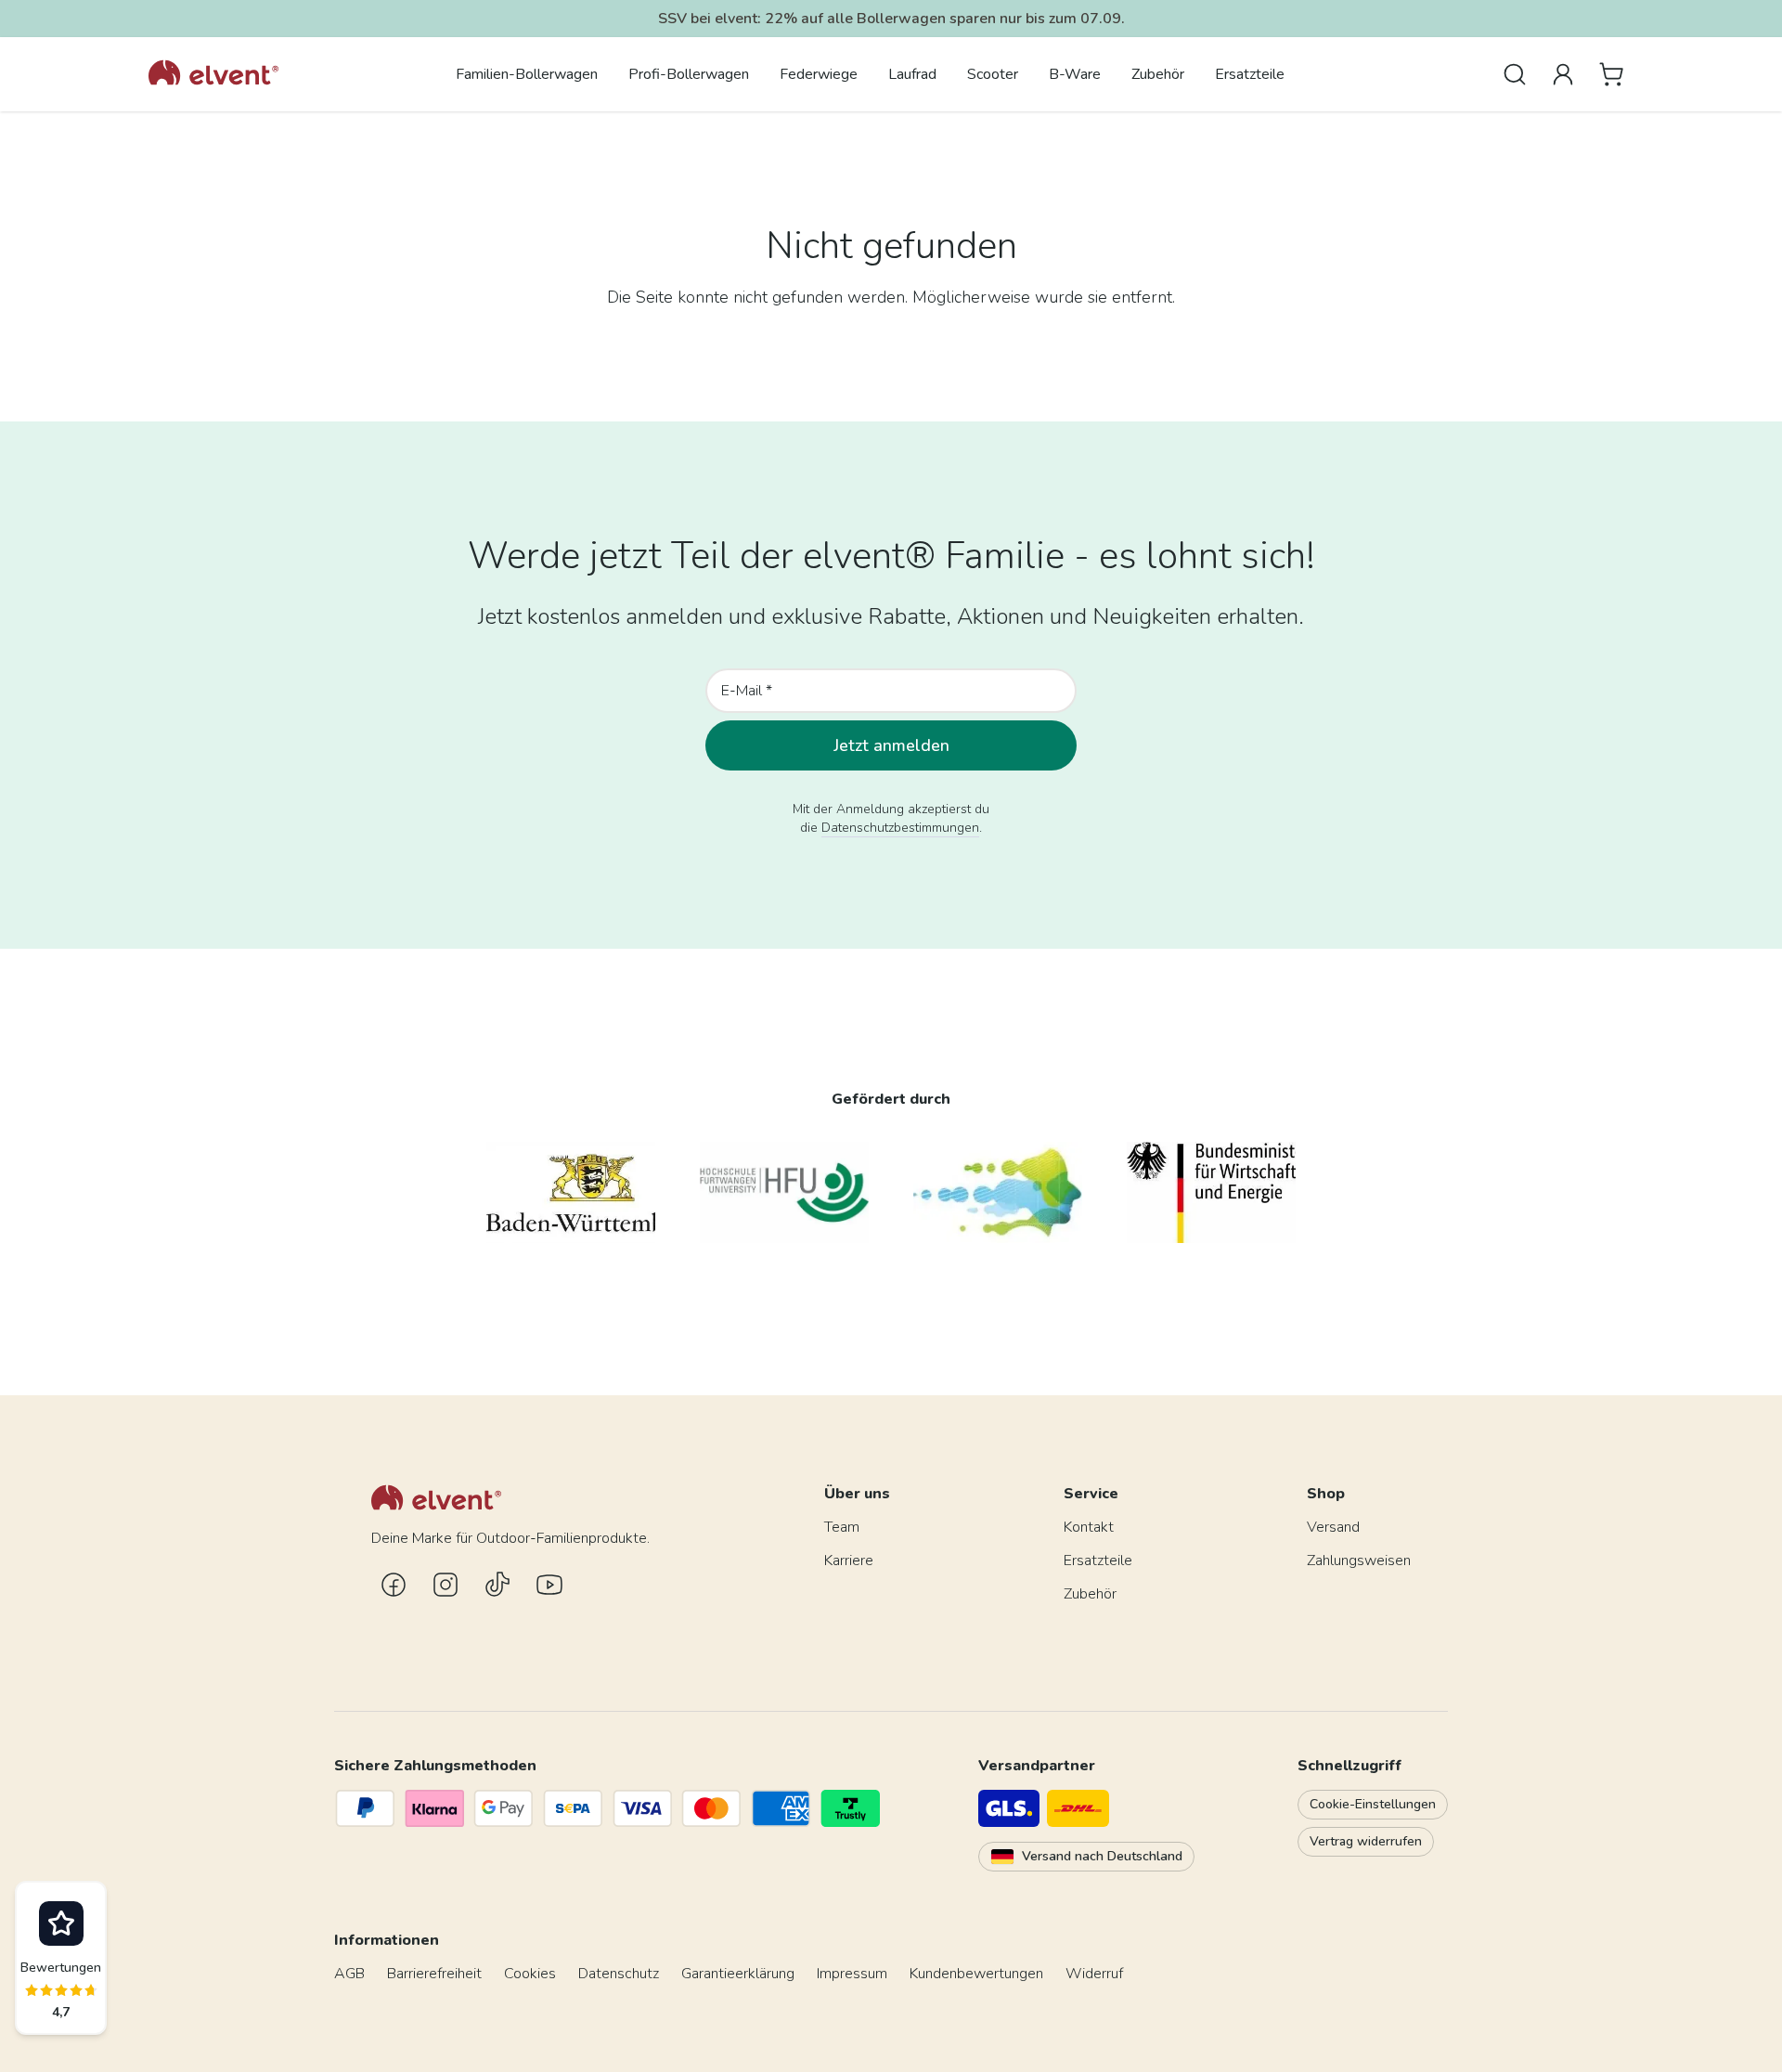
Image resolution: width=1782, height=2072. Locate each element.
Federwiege (819, 74)
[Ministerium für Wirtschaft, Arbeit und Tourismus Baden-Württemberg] (571, 1192)
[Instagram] (445, 1585)
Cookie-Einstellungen (1373, 1804)
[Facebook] (394, 1585)
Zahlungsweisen (1359, 1560)
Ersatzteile (1250, 74)
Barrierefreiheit (434, 1974)
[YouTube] (549, 1585)
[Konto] (1563, 74)
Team (842, 1527)
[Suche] (1515, 74)
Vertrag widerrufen (1366, 1841)
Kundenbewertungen (976, 1974)
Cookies (530, 1974)
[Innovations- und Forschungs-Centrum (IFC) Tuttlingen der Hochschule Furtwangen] (998, 1192)
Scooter (993, 74)
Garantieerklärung (738, 1974)
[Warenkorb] (1611, 74)
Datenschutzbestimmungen (900, 828)
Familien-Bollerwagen (527, 74)
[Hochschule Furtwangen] (784, 1192)
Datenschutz (619, 1974)
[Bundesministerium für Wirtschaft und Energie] (1211, 1192)
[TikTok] (497, 1585)
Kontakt (1089, 1527)
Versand (1333, 1527)
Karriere (849, 1560)
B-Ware (1075, 74)
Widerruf (1094, 1974)
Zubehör (1158, 74)
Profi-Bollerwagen (689, 74)
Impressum (852, 1974)
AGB (349, 1974)
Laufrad (912, 74)
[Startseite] (213, 74)
